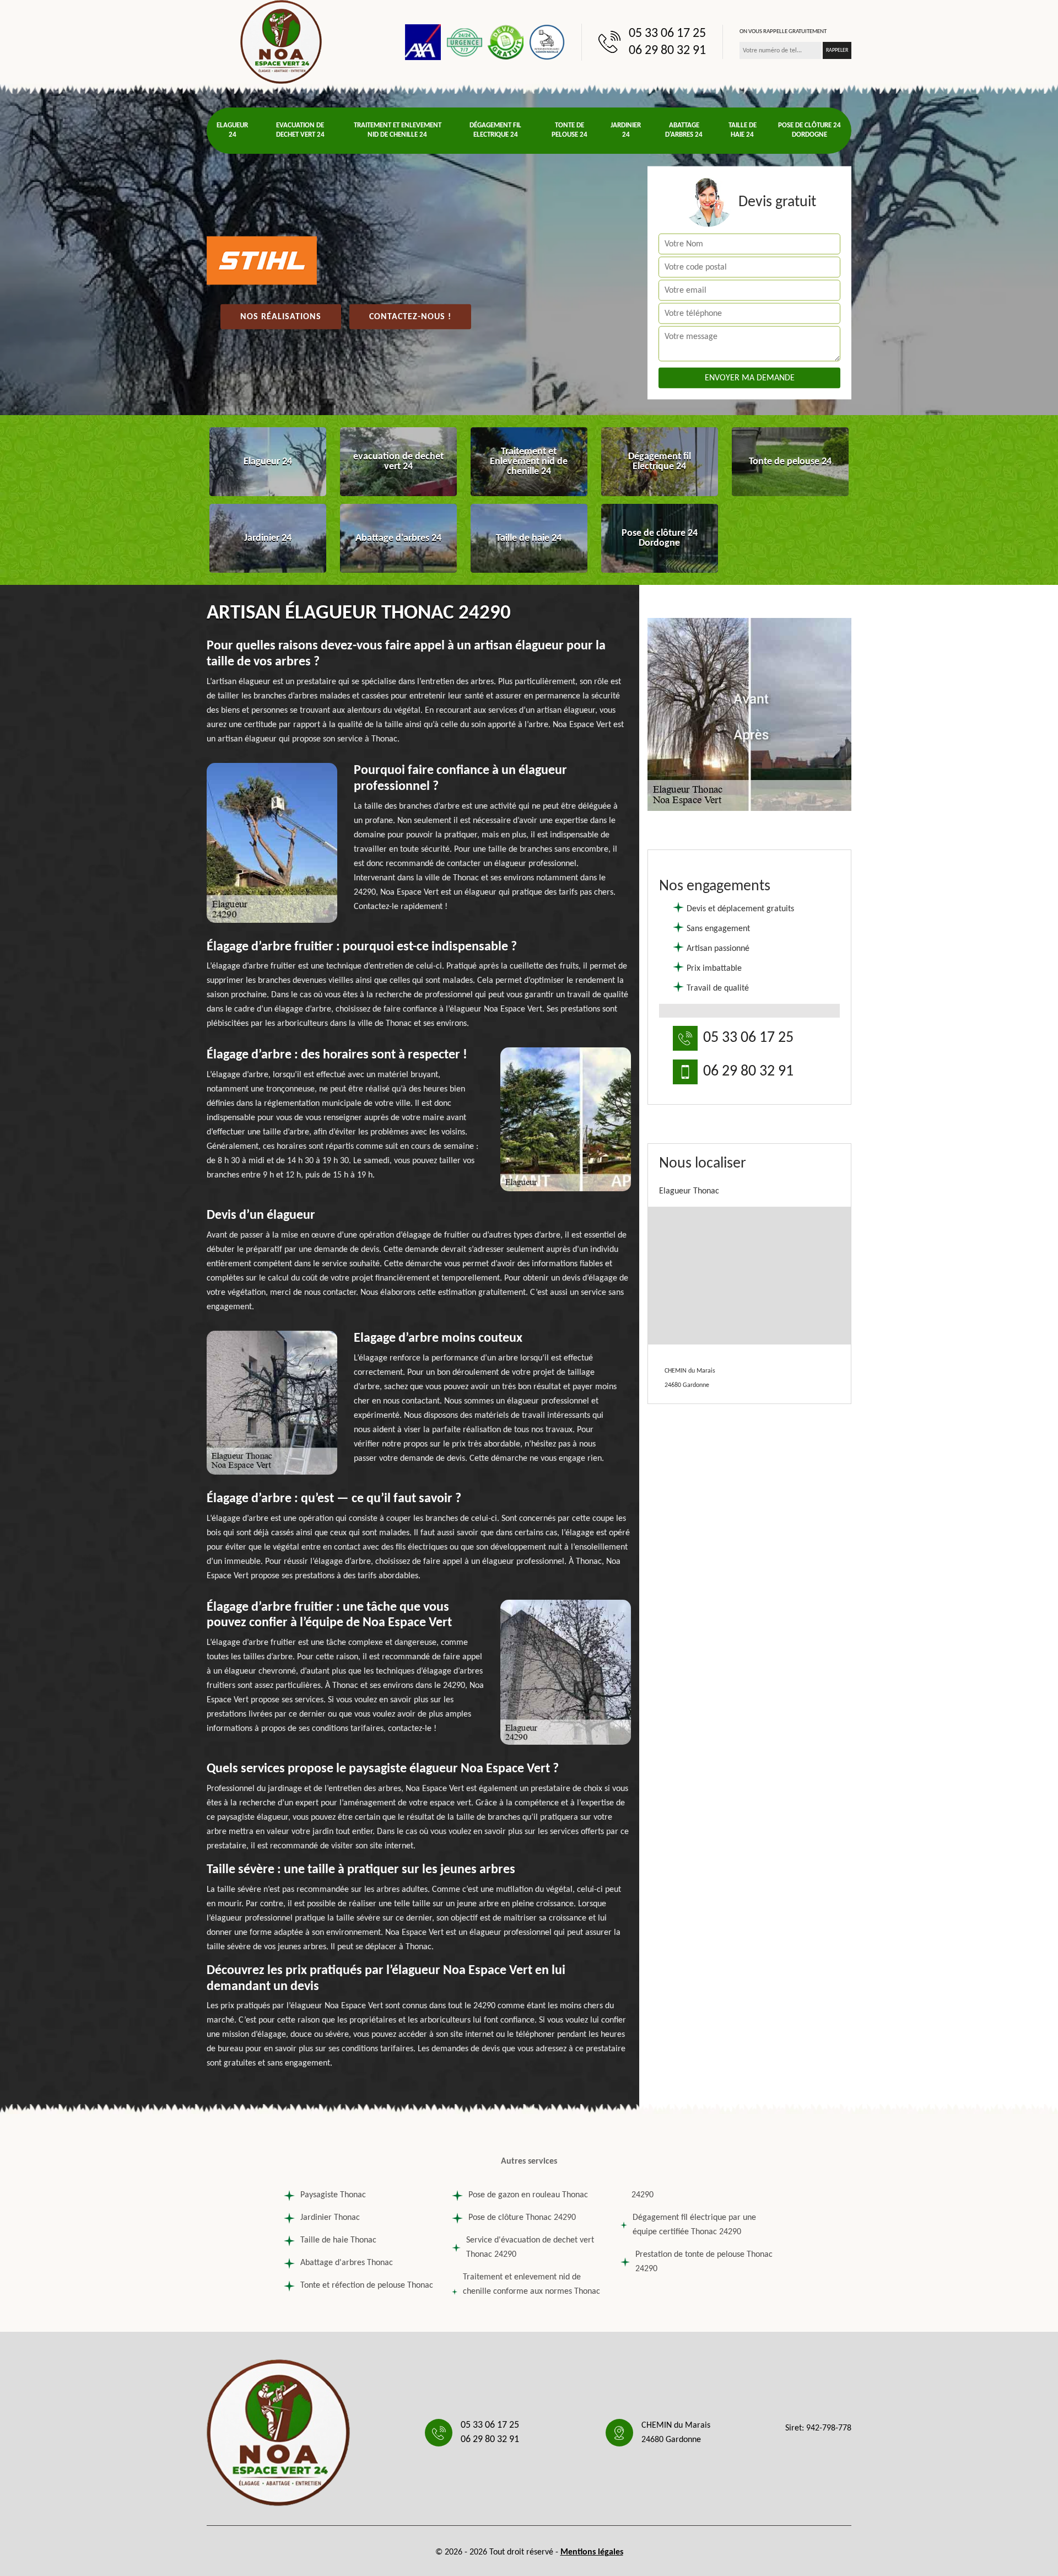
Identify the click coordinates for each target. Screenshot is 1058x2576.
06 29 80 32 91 (667, 51)
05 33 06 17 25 (667, 34)
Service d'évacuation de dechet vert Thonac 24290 (530, 2247)
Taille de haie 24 (743, 130)
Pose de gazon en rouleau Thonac (528, 2195)
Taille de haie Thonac (338, 2240)
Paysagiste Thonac (333, 2195)
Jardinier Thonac (330, 2218)
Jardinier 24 (626, 130)
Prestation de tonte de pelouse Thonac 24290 (704, 2262)
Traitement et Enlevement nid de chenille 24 (398, 130)
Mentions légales (592, 2552)
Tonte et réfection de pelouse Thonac (367, 2285)
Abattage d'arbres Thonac (347, 2263)
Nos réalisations (281, 317)
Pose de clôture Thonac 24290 (522, 2218)
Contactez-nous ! (410, 317)
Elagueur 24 (232, 130)
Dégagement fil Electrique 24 (495, 130)
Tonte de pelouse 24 (570, 130)
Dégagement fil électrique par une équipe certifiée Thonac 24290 (694, 2225)
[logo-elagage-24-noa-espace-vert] (281, 42)
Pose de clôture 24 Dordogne (809, 130)
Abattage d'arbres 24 (684, 130)
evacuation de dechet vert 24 (300, 130)
